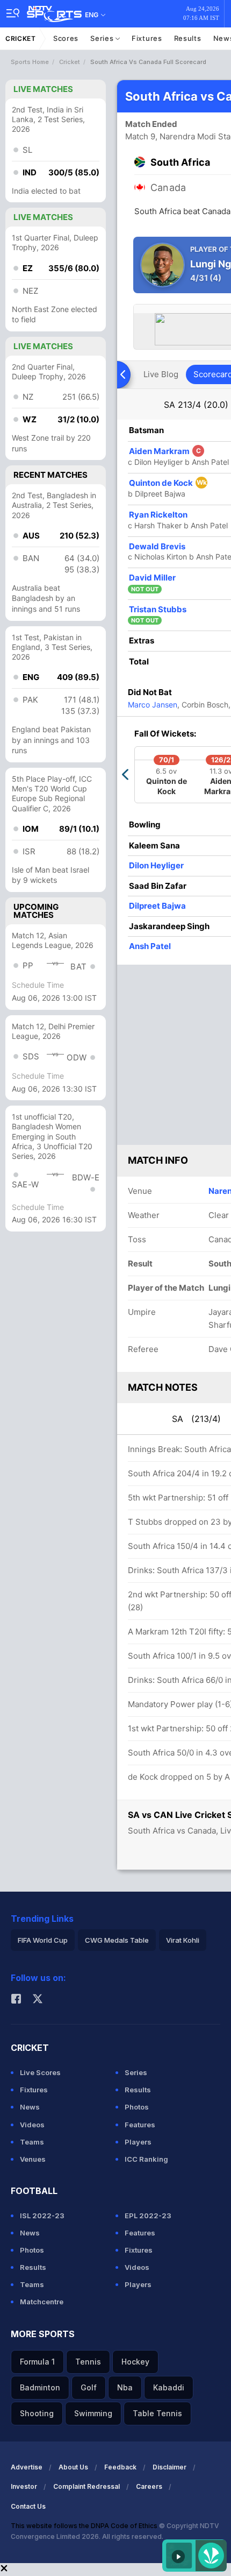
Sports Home (30, 62)
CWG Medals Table (117, 1940)
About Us (73, 2467)
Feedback (120, 2467)
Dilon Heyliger (156, 865)
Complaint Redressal (86, 2486)
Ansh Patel (150, 946)
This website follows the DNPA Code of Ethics (85, 2526)
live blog (161, 374)
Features (140, 2125)
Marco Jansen (153, 705)
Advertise (27, 2467)
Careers (149, 2486)
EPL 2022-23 (148, 2216)
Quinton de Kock (168, 483)
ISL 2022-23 (42, 2216)
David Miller (152, 578)
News (30, 2107)
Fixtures (147, 38)
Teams (32, 2142)
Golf (89, 2387)
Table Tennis (157, 2413)
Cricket (21, 38)
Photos (137, 2107)
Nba (125, 2387)
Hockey (135, 2362)
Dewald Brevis (157, 546)
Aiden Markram (165, 451)
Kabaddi (169, 2387)
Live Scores (40, 2072)
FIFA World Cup (43, 1940)
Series (103, 38)
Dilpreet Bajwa (157, 906)
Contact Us (28, 2506)
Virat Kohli (183, 1940)
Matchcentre (42, 2302)
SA (196, 405)
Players (138, 2142)
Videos (32, 2125)
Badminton (40, 2387)
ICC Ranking (146, 2159)
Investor (24, 2486)
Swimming (93, 2413)
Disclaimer (169, 2467)
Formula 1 (37, 2362)
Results (188, 38)
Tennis (88, 2362)
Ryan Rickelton (158, 515)
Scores (66, 38)
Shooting (37, 2413)
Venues (33, 2159)
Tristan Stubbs (158, 609)
